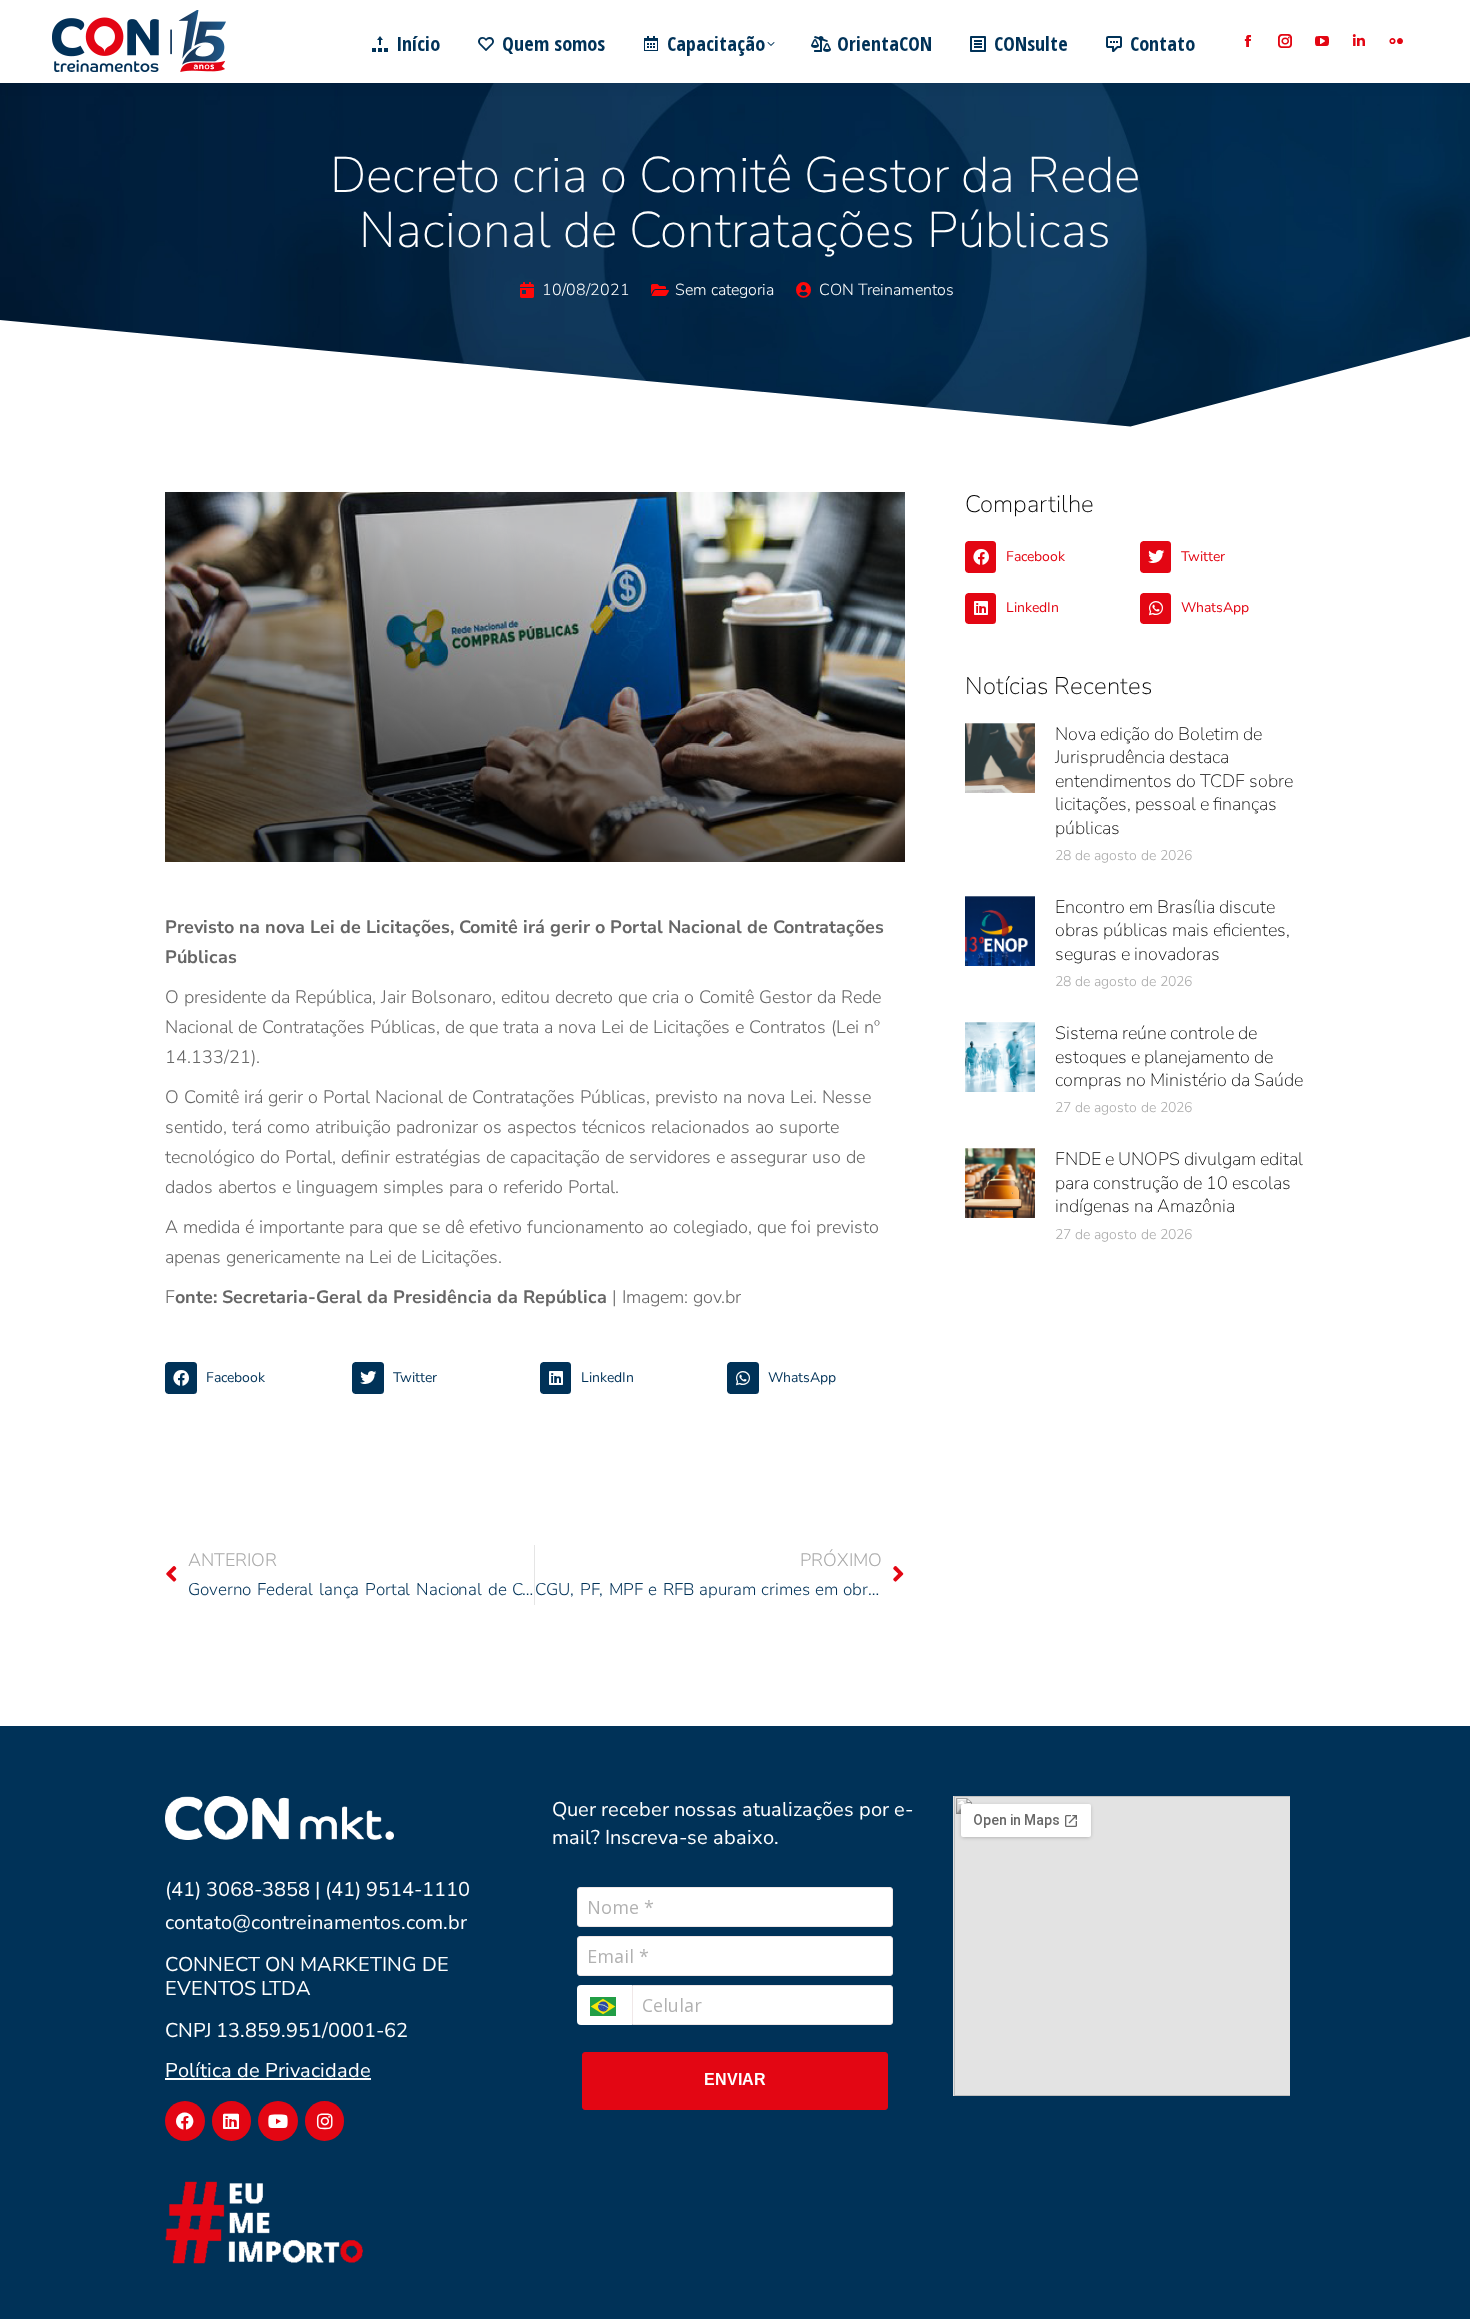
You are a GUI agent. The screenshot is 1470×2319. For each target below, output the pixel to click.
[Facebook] (185, 2121)
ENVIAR (735, 2079)
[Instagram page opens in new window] (1284, 41)
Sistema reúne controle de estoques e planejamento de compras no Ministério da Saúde (1179, 1056)
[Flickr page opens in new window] (1395, 41)
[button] (253, 1378)
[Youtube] (278, 2121)
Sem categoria (724, 290)
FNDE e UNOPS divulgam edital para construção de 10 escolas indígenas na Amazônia (1179, 1182)
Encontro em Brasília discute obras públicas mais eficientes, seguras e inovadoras (1172, 930)
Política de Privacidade (268, 2070)
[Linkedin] (232, 2121)
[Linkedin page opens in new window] (1358, 41)
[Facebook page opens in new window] (1247, 41)
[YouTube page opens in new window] (1321, 41)
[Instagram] (325, 2121)
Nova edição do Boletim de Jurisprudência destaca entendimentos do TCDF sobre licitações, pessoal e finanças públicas (1174, 781)
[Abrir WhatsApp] (1420, 2268)
